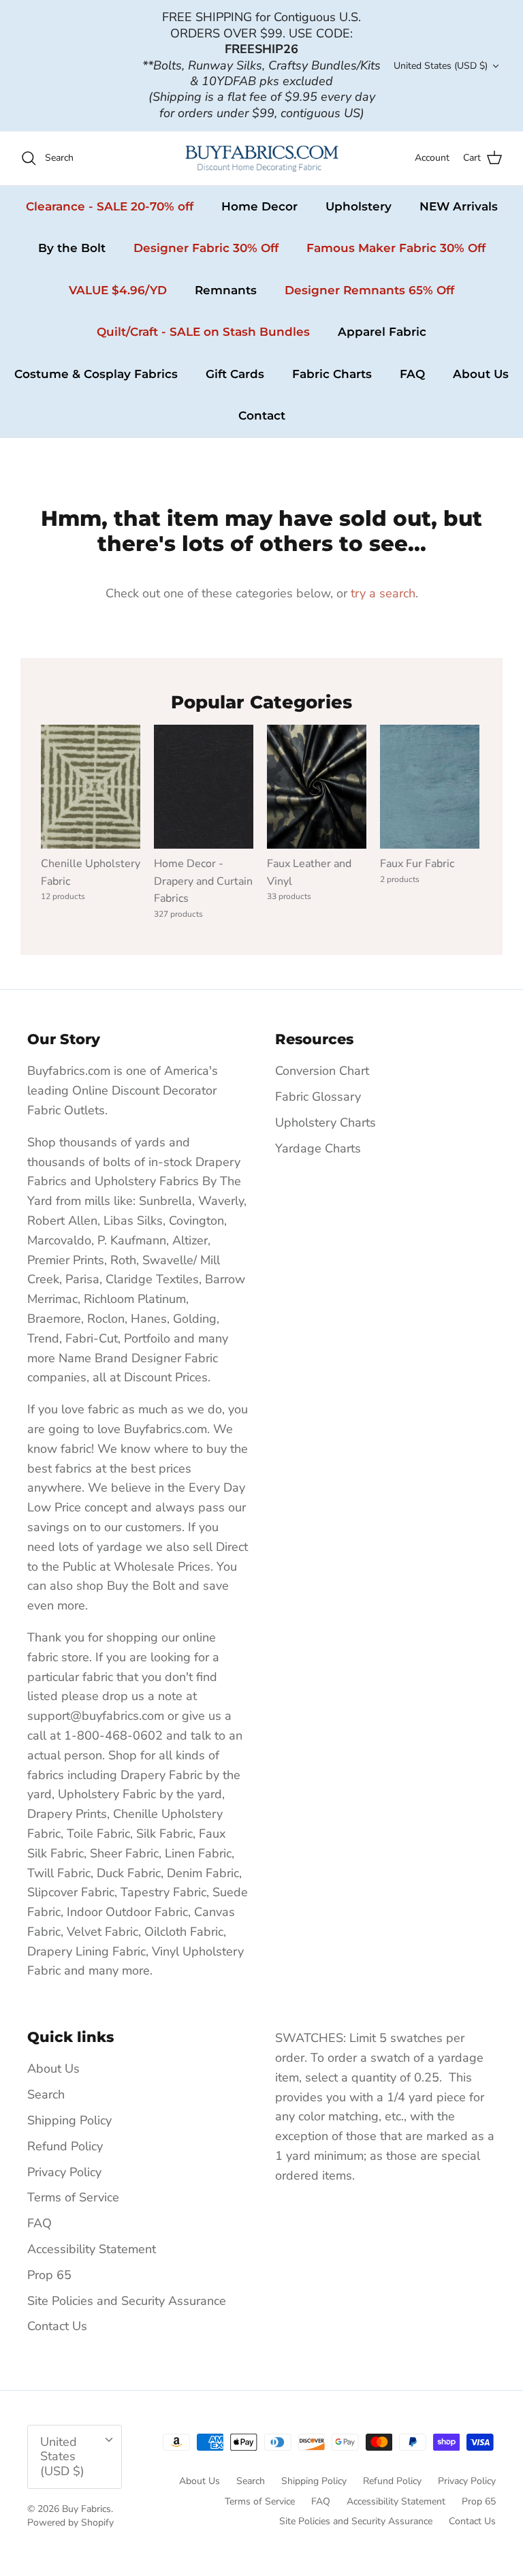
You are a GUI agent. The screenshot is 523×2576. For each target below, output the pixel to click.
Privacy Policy (64, 2172)
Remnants (226, 290)
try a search (383, 593)
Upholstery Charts (326, 1122)
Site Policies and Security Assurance (127, 2301)
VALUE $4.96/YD (118, 290)
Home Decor (259, 206)
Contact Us (57, 2326)
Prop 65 (49, 2275)
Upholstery (359, 206)
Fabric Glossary (318, 1097)
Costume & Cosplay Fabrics (96, 374)
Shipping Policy (69, 2120)
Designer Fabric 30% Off (206, 248)
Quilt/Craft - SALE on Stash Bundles (203, 332)
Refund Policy (65, 2146)
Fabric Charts (332, 374)
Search (46, 2094)
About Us (481, 374)
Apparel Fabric (382, 332)
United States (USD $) (441, 66)
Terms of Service (73, 2197)
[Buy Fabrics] (262, 158)
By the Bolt (72, 248)
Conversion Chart (322, 1071)
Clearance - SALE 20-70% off (110, 206)
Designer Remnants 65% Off (369, 290)
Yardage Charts (318, 1148)
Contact (262, 415)
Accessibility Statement (92, 2249)
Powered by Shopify (70, 2523)
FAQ (412, 374)
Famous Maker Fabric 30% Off (396, 248)
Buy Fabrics (86, 2509)
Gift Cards (235, 374)
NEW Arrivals (459, 206)
